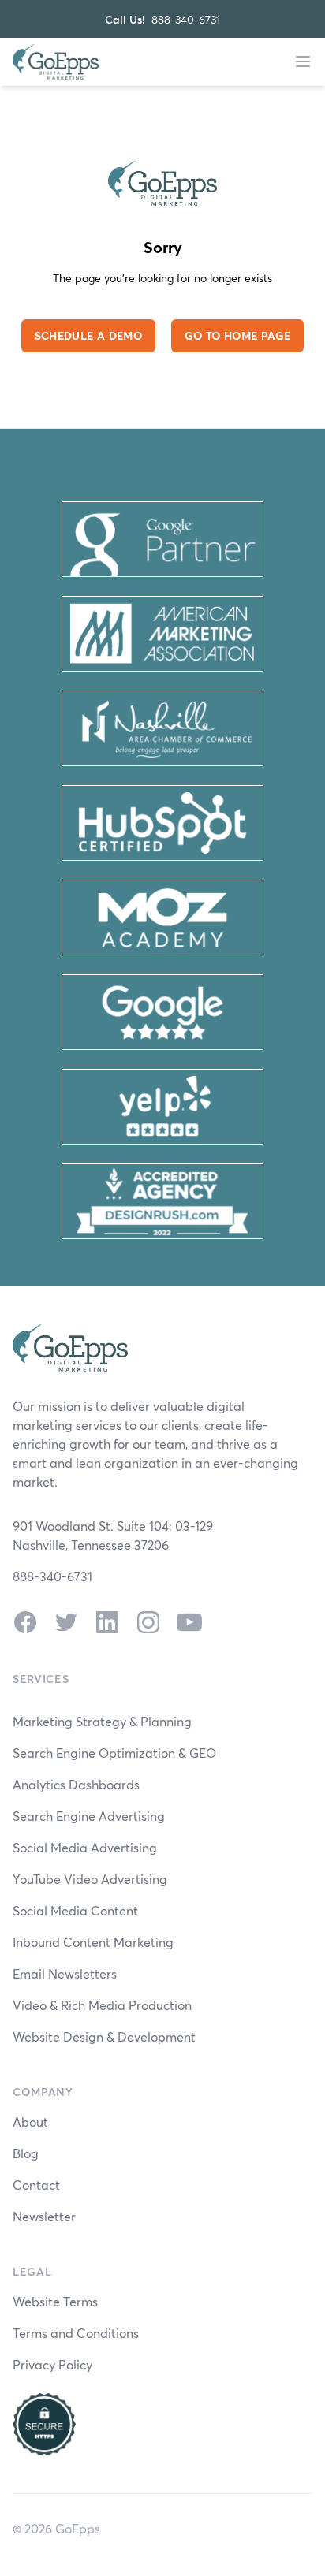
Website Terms (55, 2301)
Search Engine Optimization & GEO (114, 1753)
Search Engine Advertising (89, 1816)
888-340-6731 (186, 19)
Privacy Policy (52, 2364)
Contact (36, 2185)
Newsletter (44, 2216)
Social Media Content (75, 1910)
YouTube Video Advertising (90, 1879)
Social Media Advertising (85, 1847)
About (30, 2122)
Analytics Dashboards (76, 1784)
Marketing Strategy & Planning (102, 1721)
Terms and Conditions (76, 2333)
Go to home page (237, 335)
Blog (26, 2153)
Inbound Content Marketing (93, 1942)
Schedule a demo (88, 335)
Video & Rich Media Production (102, 2005)
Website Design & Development (104, 2036)
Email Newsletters (65, 1973)
